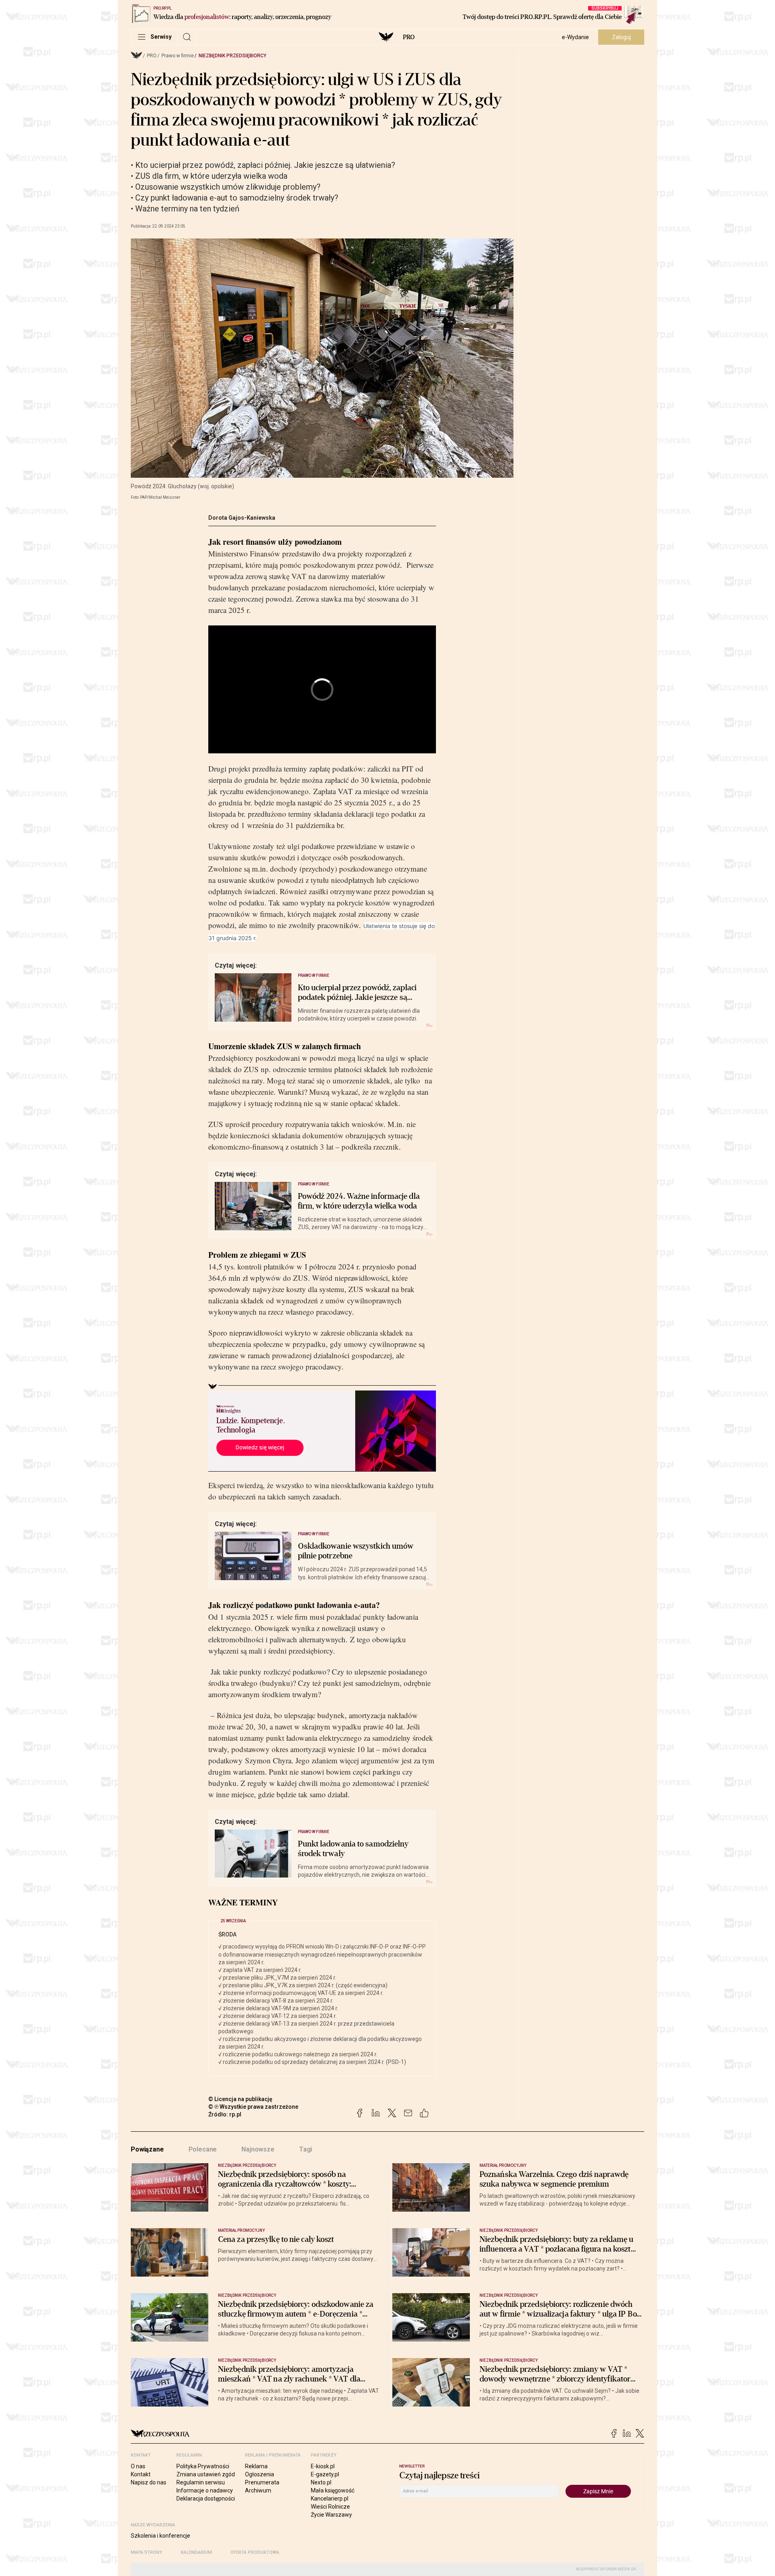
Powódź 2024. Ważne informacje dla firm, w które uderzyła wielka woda (359, 1201)
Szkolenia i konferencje (160, 2536)
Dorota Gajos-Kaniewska (242, 518)
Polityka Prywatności (203, 2466)
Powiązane (147, 2149)
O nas (138, 2466)
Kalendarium (196, 2552)
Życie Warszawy (331, 2515)
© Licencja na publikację (241, 2099)
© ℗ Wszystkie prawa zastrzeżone (253, 2107)
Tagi (306, 2149)
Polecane (203, 2149)
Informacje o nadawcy (205, 2490)
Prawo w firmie (178, 56)
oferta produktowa (255, 2552)
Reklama (256, 2466)
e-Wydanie (575, 37)
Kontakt (141, 2474)
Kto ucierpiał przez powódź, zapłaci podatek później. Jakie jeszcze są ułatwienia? (357, 993)
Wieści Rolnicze (330, 2507)
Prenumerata (262, 2482)
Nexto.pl (321, 2482)
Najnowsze (258, 2149)
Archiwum (258, 2490)
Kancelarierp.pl (330, 2499)
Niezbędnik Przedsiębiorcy (232, 56)
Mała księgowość (333, 2490)
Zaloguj (621, 37)
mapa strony (147, 2552)
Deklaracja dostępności (206, 2499)
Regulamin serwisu (201, 2482)
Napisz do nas (149, 2482)
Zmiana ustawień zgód (206, 2474)
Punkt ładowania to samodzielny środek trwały (353, 1849)
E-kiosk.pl (323, 2466)
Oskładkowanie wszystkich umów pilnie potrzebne (356, 1551)
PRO (409, 37)
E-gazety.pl (325, 2474)
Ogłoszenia (260, 2474)
